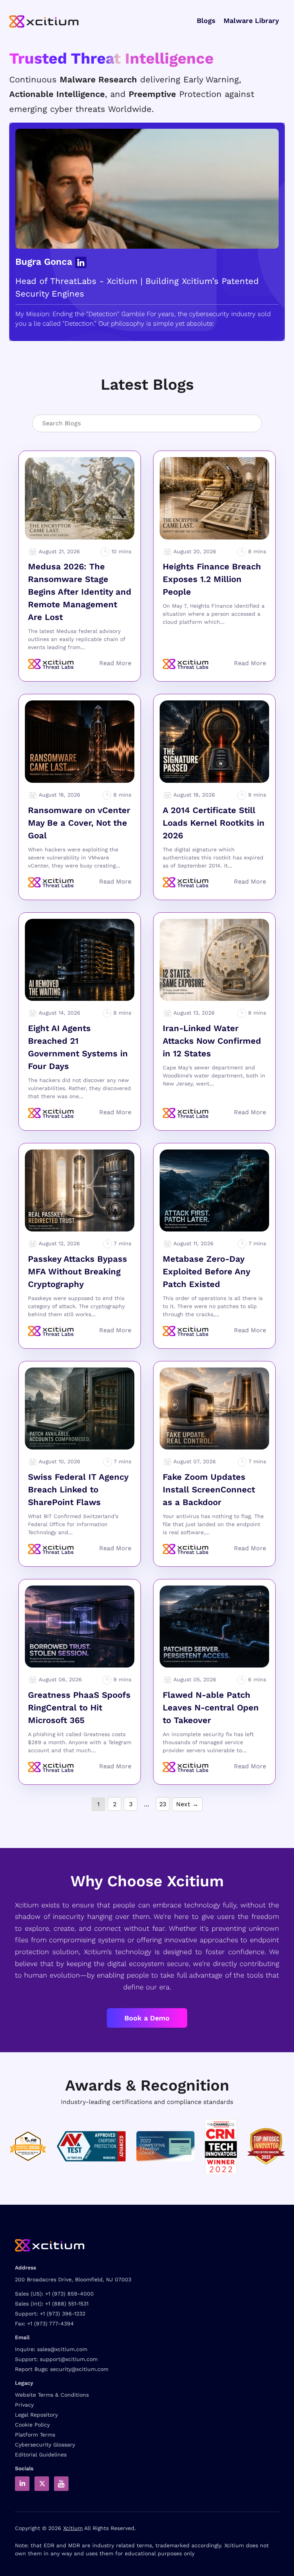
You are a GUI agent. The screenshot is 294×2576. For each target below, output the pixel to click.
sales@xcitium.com (62, 2349)
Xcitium (73, 2528)
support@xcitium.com (69, 2359)
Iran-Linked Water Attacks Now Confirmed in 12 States (212, 1041)
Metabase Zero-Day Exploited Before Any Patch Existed (206, 1272)
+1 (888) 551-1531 (67, 2304)
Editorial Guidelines (41, 2455)
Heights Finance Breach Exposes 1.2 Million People (212, 579)
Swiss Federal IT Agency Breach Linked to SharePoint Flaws (78, 1490)
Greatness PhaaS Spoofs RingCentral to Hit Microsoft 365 (79, 1708)
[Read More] (115, 663)
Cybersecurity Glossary (45, 2445)
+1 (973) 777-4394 (51, 2323)
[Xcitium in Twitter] (42, 2484)
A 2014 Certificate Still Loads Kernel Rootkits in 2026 (214, 823)
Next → (187, 1804)
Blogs (206, 20)
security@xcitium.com (79, 2369)
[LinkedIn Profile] (81, 262)
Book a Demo (147, 2018)
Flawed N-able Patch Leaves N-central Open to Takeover (211, 1708)
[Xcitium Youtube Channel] (61, 2484)
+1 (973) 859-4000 (69, 2294)
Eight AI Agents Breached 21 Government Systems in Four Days (78, 1047)
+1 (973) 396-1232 (63, 2314)
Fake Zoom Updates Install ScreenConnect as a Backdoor (209, 1490)
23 (163, 1804)
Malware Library (251, 20)
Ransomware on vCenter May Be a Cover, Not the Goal (79, 823)
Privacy (24, 2405)
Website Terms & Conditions (52, 2395)
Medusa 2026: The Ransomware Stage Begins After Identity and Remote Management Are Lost (80, 592)
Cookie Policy (32, 2425)
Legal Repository (36, 2415)
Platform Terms (35, 2435)
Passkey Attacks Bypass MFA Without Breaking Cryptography (78, 1272)
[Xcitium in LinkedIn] (22, 2484)
